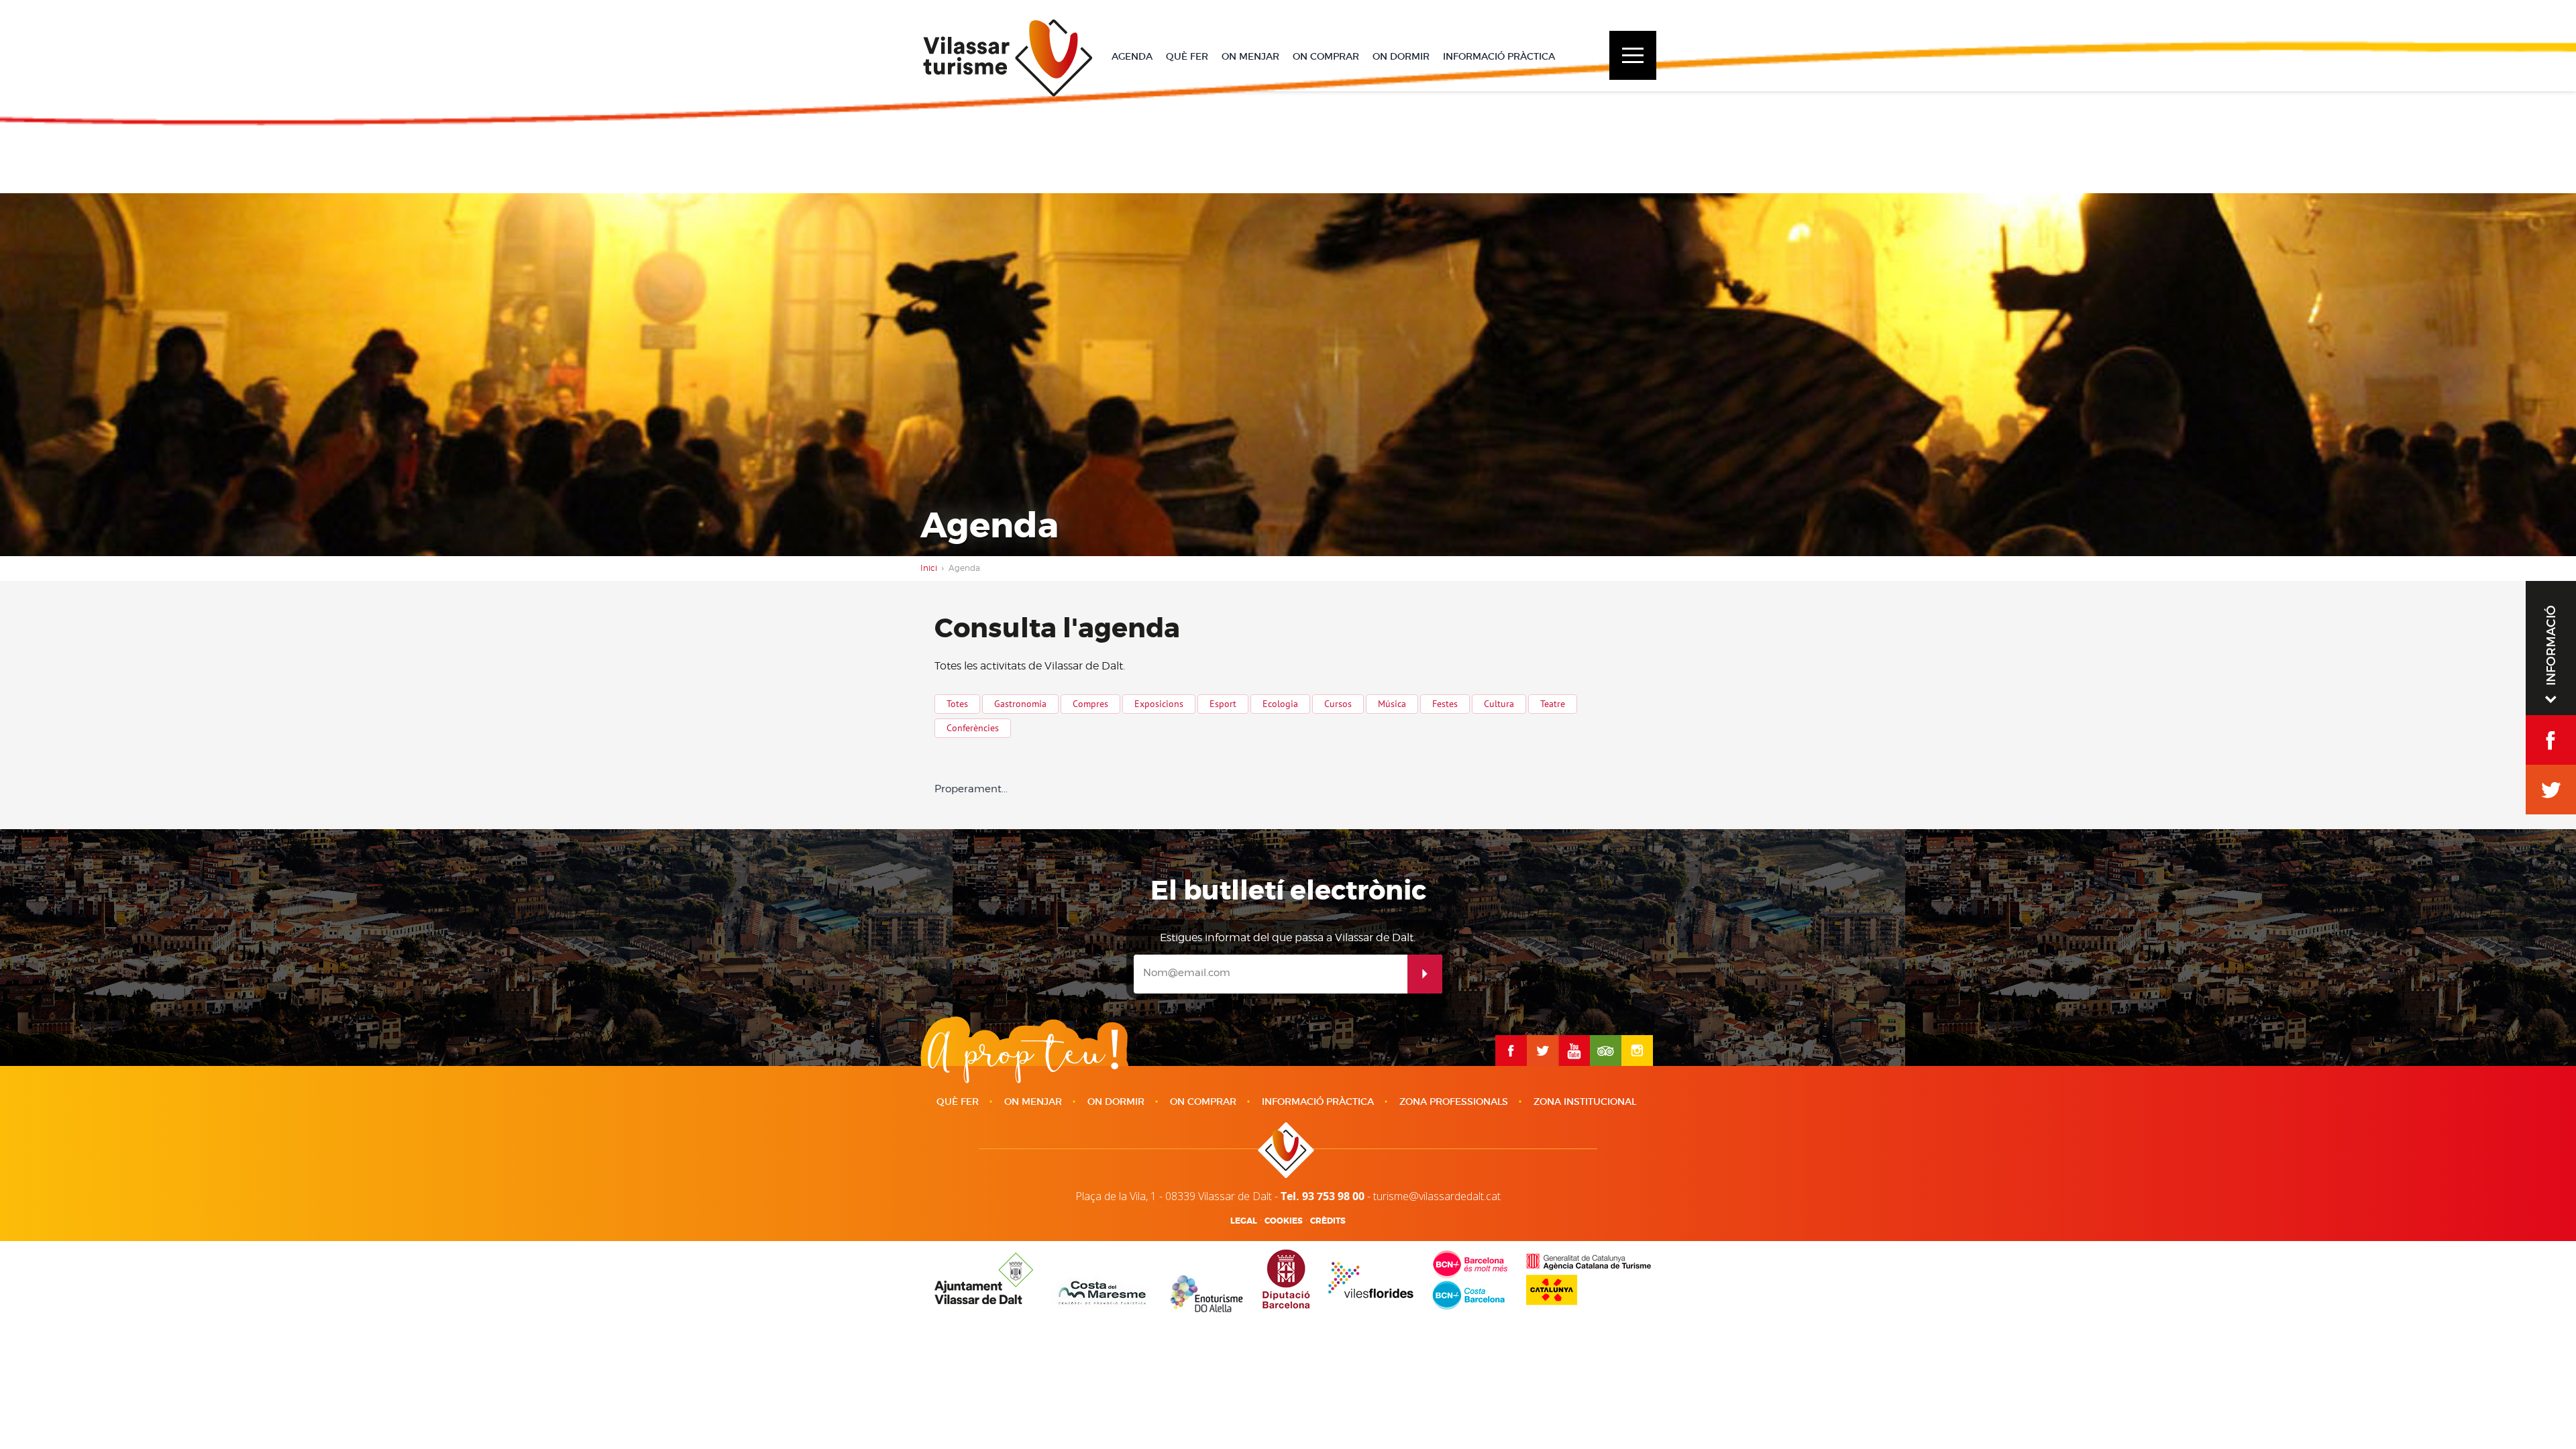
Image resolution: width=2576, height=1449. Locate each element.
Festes (1445, 704)
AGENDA (1132, 56)
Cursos (1338, 704)
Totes (957, 704)
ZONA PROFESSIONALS (1454, 1102)
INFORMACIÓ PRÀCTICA (1499, 56)
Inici (929, 568)
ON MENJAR (1250, 56)
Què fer (958, 1102)
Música (1392, 704)
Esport (1223, 704)
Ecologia (1280, 704)
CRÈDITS (1328, 1221)
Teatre (1553, 704)
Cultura (1499, 704)
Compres (1090, 704)
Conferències (973, 728)
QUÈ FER (1187, 56)
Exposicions (1159, 704)
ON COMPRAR (1326, 56)
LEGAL (1244, 1221)
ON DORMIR (1401, 56)
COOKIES (1284, 1221)
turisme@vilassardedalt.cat (1437, 1196)
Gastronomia (1020, 704)
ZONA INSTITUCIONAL (1585, 1102)
